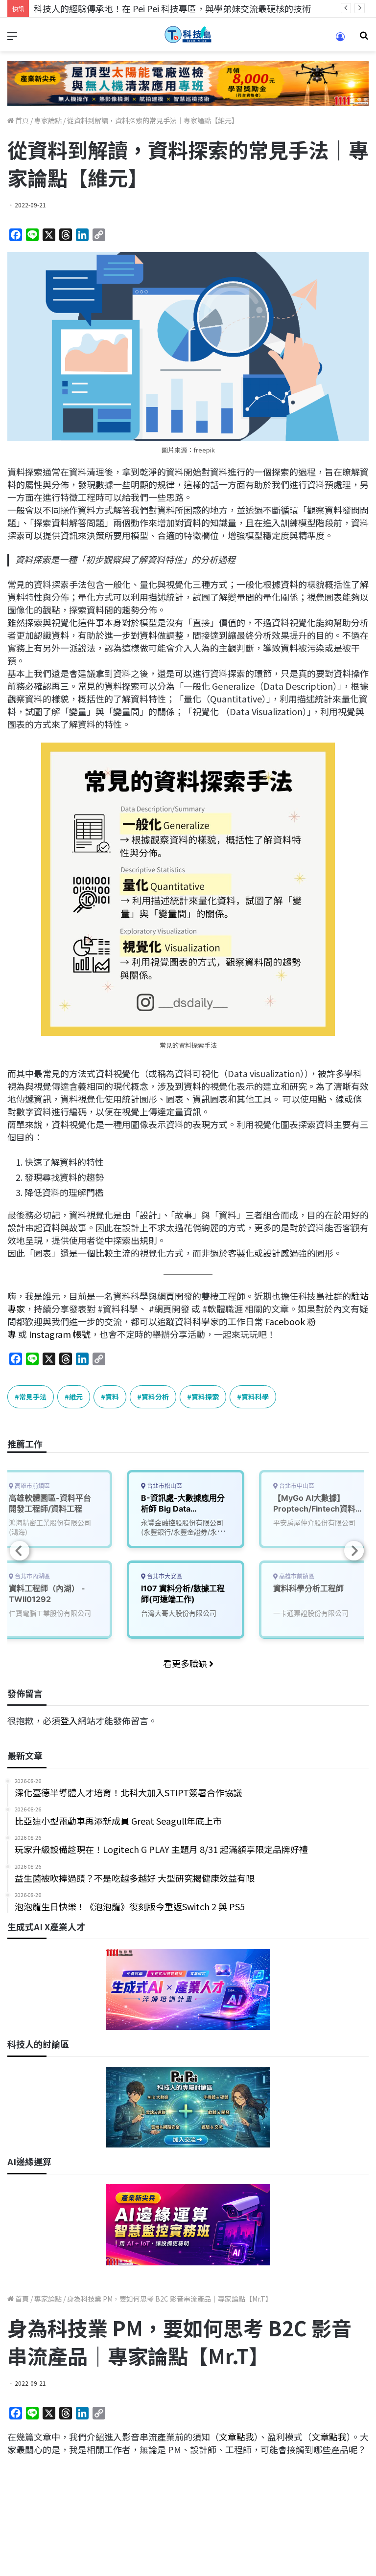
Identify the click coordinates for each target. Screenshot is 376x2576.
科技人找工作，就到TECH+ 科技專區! (108, 8)
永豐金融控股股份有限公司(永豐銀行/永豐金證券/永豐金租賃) (182, 1532)
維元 (76, 1397)
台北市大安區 (164, 1576)
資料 (112, 1397)
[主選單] (12, 38)
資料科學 (255, 1397)
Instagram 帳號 (60, 1334)
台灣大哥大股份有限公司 (179, 1613)
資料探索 (205, 1397)
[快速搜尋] (364, 38)
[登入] (340, 40)
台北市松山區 (164, 1486)
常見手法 (33, 1397)
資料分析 (155, 1397)
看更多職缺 (186, 1663)
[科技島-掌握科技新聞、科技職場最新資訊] (188, 34)
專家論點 (48, 120)
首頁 (21, 120)
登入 (69, 1720)
